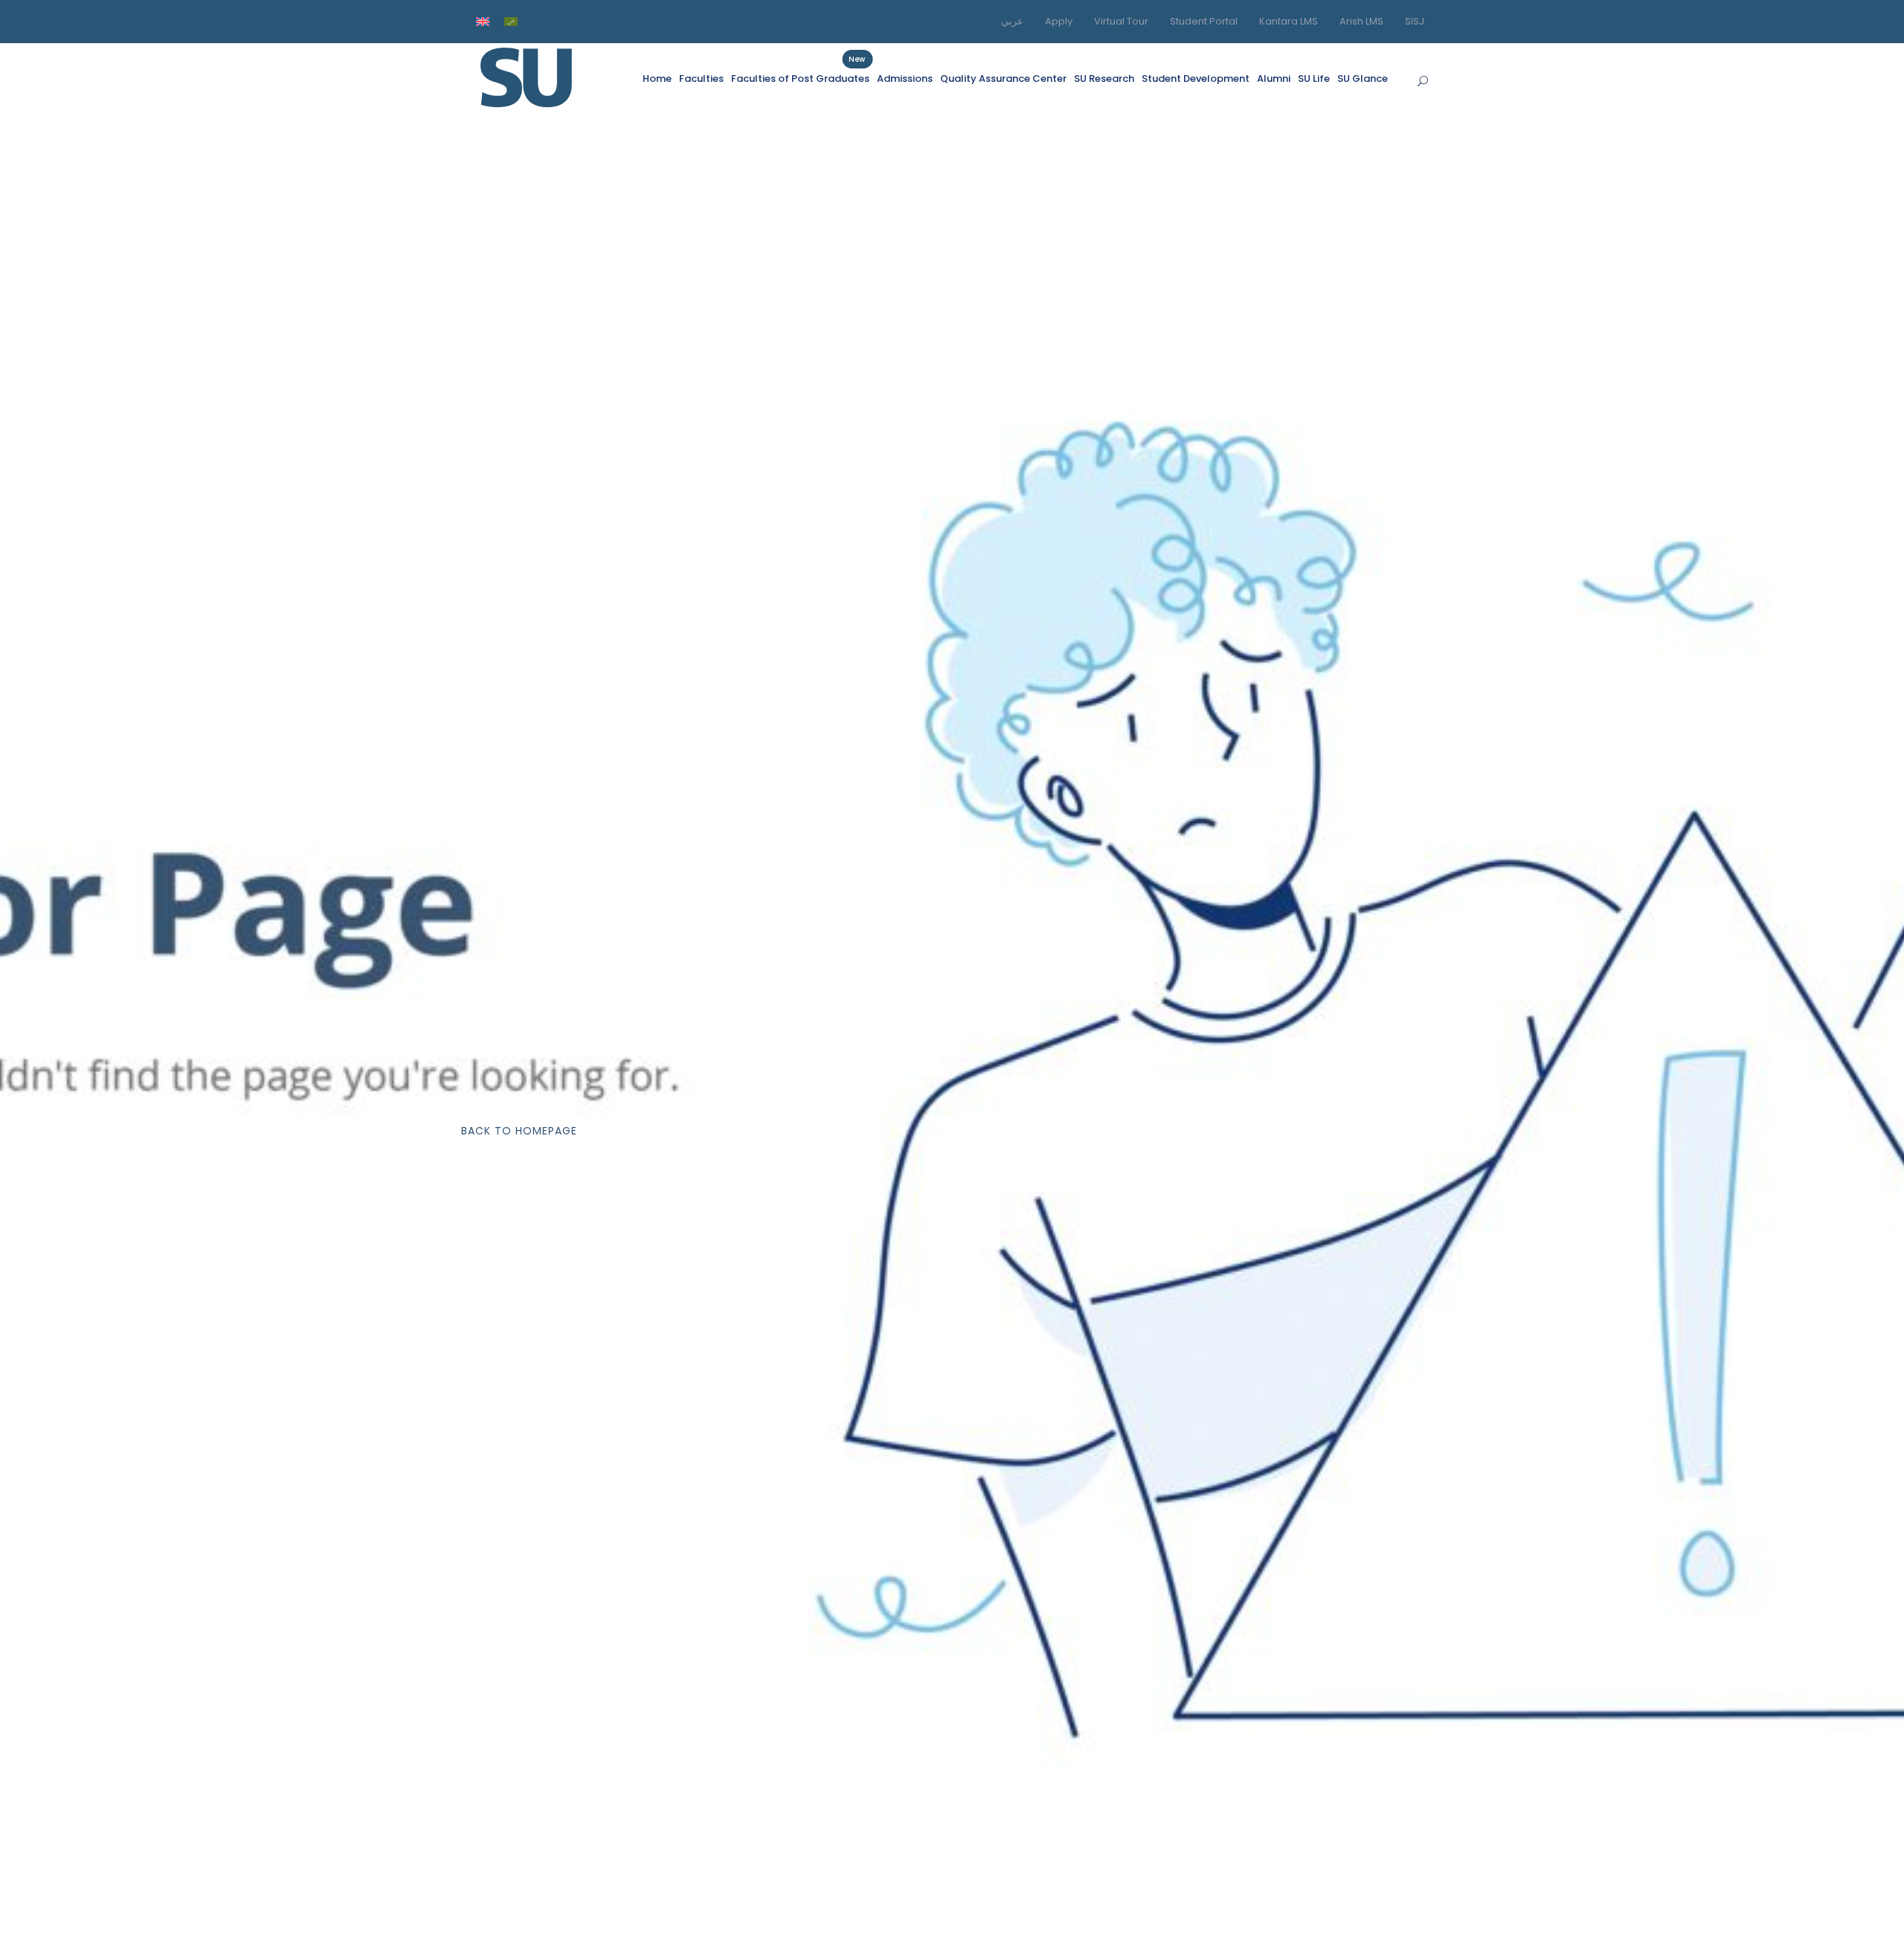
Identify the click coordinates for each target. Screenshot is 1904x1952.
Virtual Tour (1121, 21)
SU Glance (1363, 78)
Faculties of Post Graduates (800, 78)
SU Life (1314, 78)
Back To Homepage (519, 1131)
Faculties (701, 78)
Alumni (1274, 78)
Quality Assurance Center (1003, 78)
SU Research (1104, 78)
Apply (1059, 21)
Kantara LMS (1289, 21)
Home (657, 78)
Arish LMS (1361, 21)
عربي (1012, 21)
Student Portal (1204, 21)
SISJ (1415, 21)
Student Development (1196, 78)
